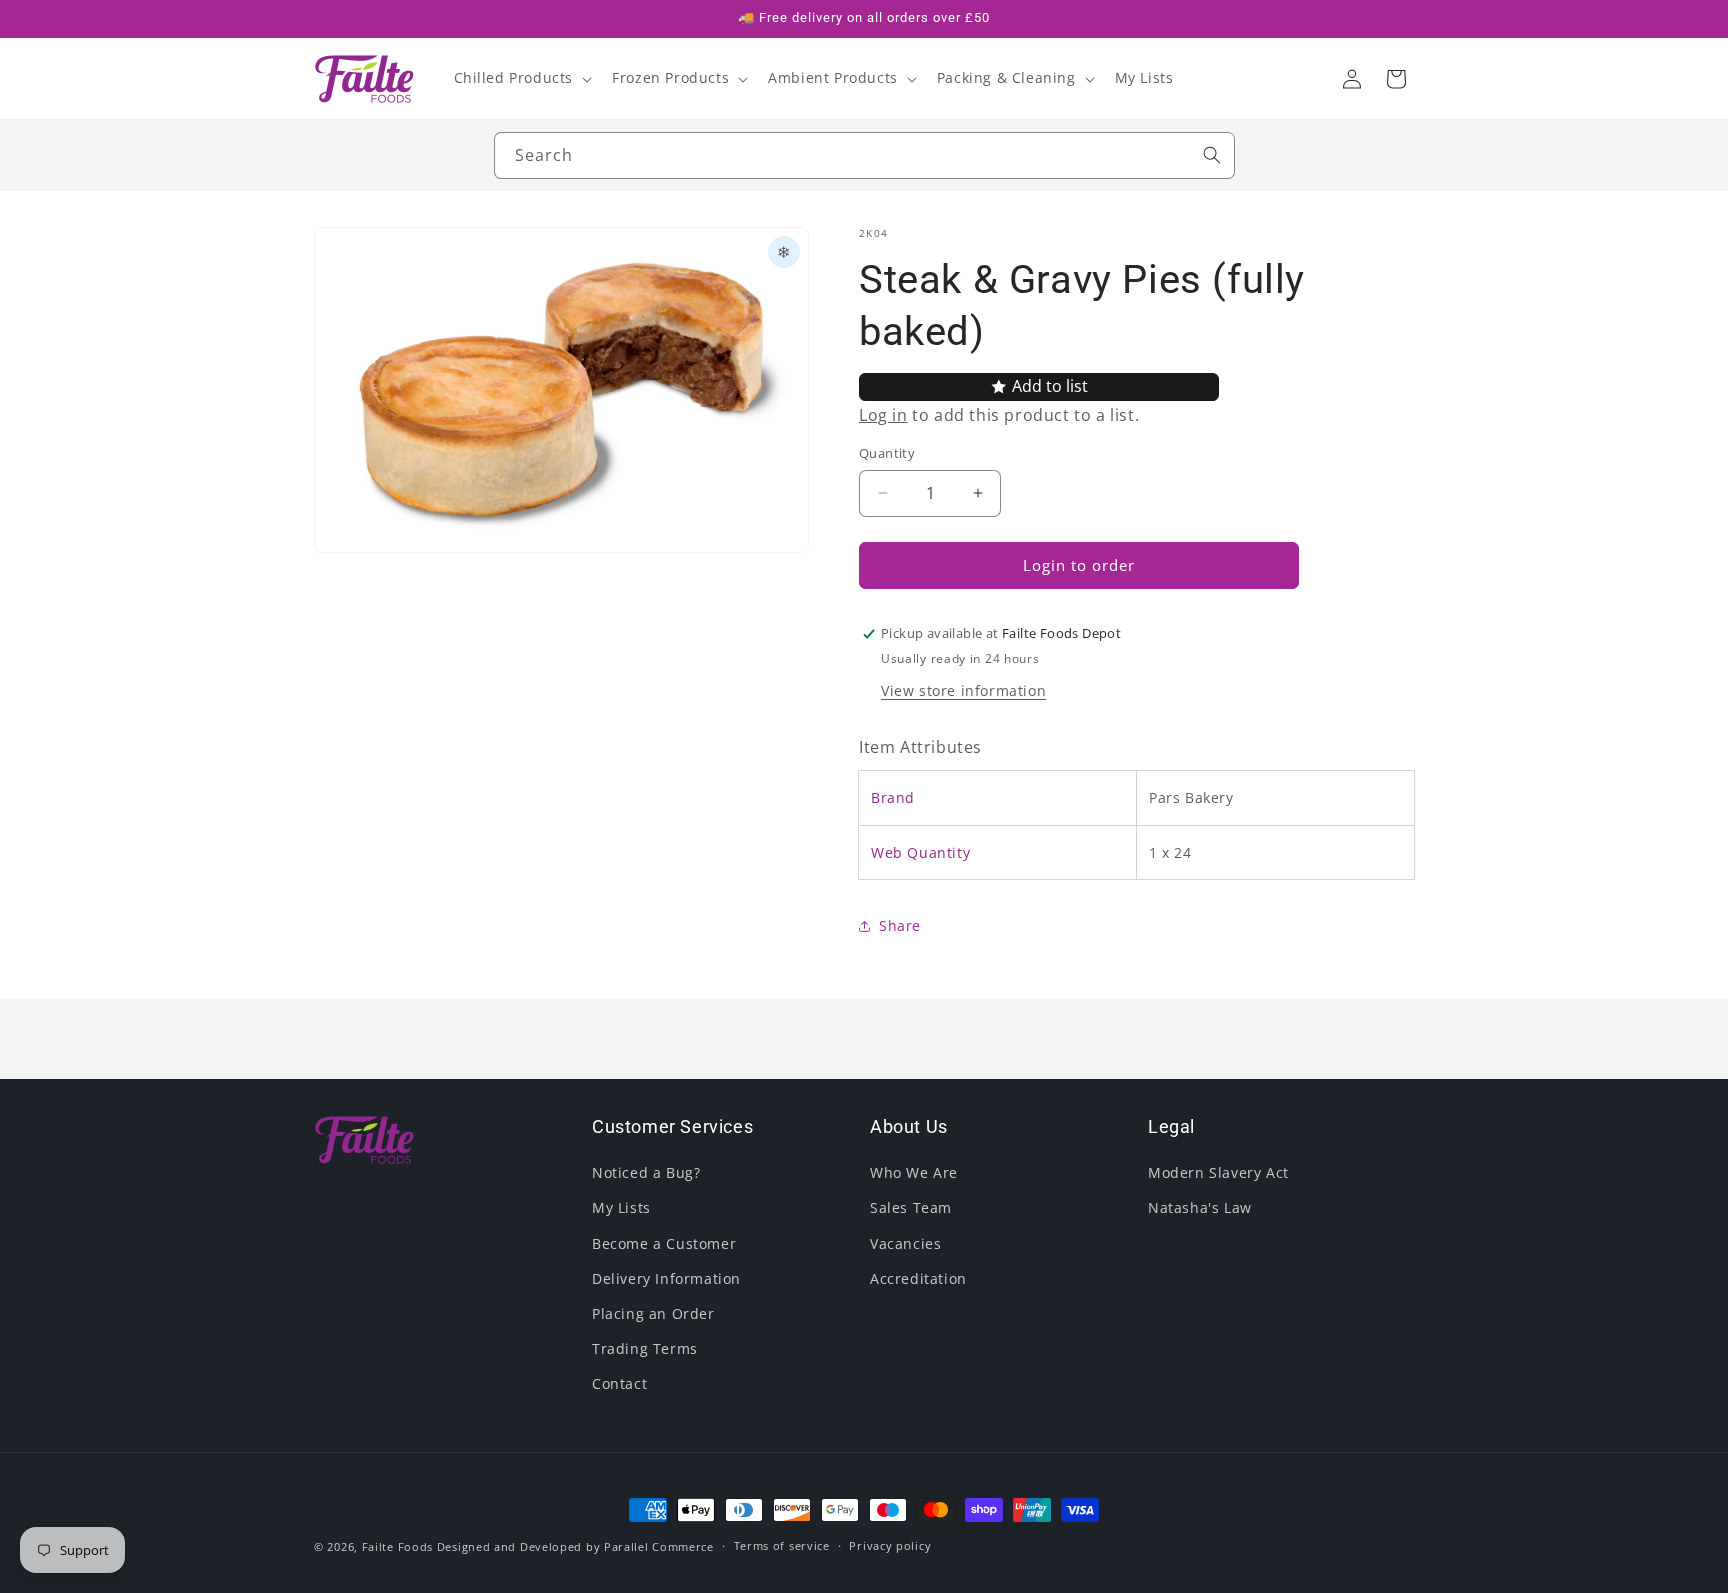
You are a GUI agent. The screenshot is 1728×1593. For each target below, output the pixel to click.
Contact (619, 1383)
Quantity (887, 453)
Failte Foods (397, 1546)
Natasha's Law (1200, 1207)
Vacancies (905, 1243)
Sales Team (911, 1207)
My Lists (621, 1207)
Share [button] (900, 925)
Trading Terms (645, 1348)
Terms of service (782, 1545)
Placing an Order (653, 1313)
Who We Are (914, 1172)
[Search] (1212, 155)
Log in (883, 415)
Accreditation (918, 1278)
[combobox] (864, 155)
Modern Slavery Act (1218, 1172)
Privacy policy (890, 1545)
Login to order (1079, 565)
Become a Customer (664, 1243)
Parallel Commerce (659, 1546)
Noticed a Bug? (646, 1172)
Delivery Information (666, 1278)
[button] (521, 78)
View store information (963, 690)
